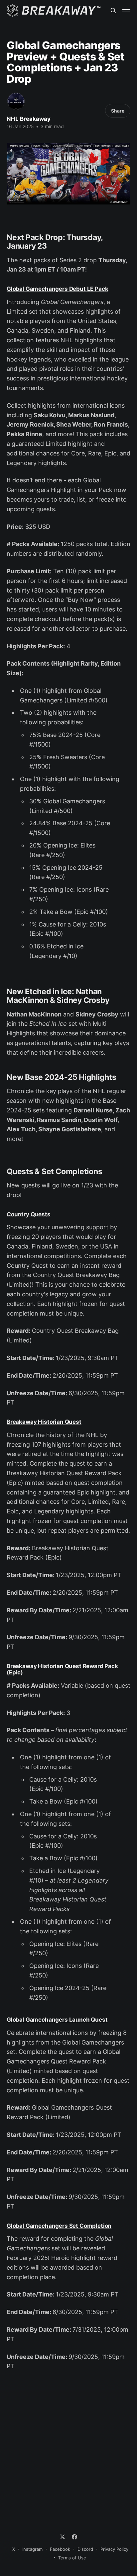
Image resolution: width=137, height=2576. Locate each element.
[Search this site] (113, 11)
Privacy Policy (114, 2549)
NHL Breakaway (29, 119)
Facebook (60, 2549)
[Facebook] (74, 2537)
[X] (63, 2537)
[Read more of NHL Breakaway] (16, 101)
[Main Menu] (126, 11)
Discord (85, 2549)
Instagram (32, 2549)
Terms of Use (72, 2558)
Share (118, 111)
